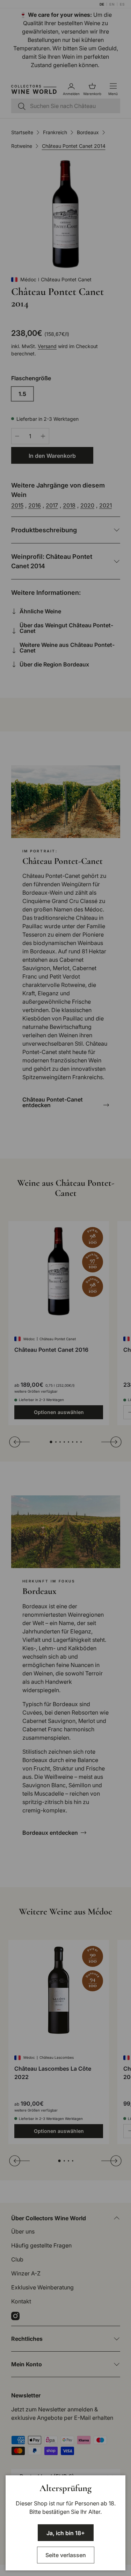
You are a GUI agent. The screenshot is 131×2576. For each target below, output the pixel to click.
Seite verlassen (66, 2555)
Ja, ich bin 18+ (66, 2533)
